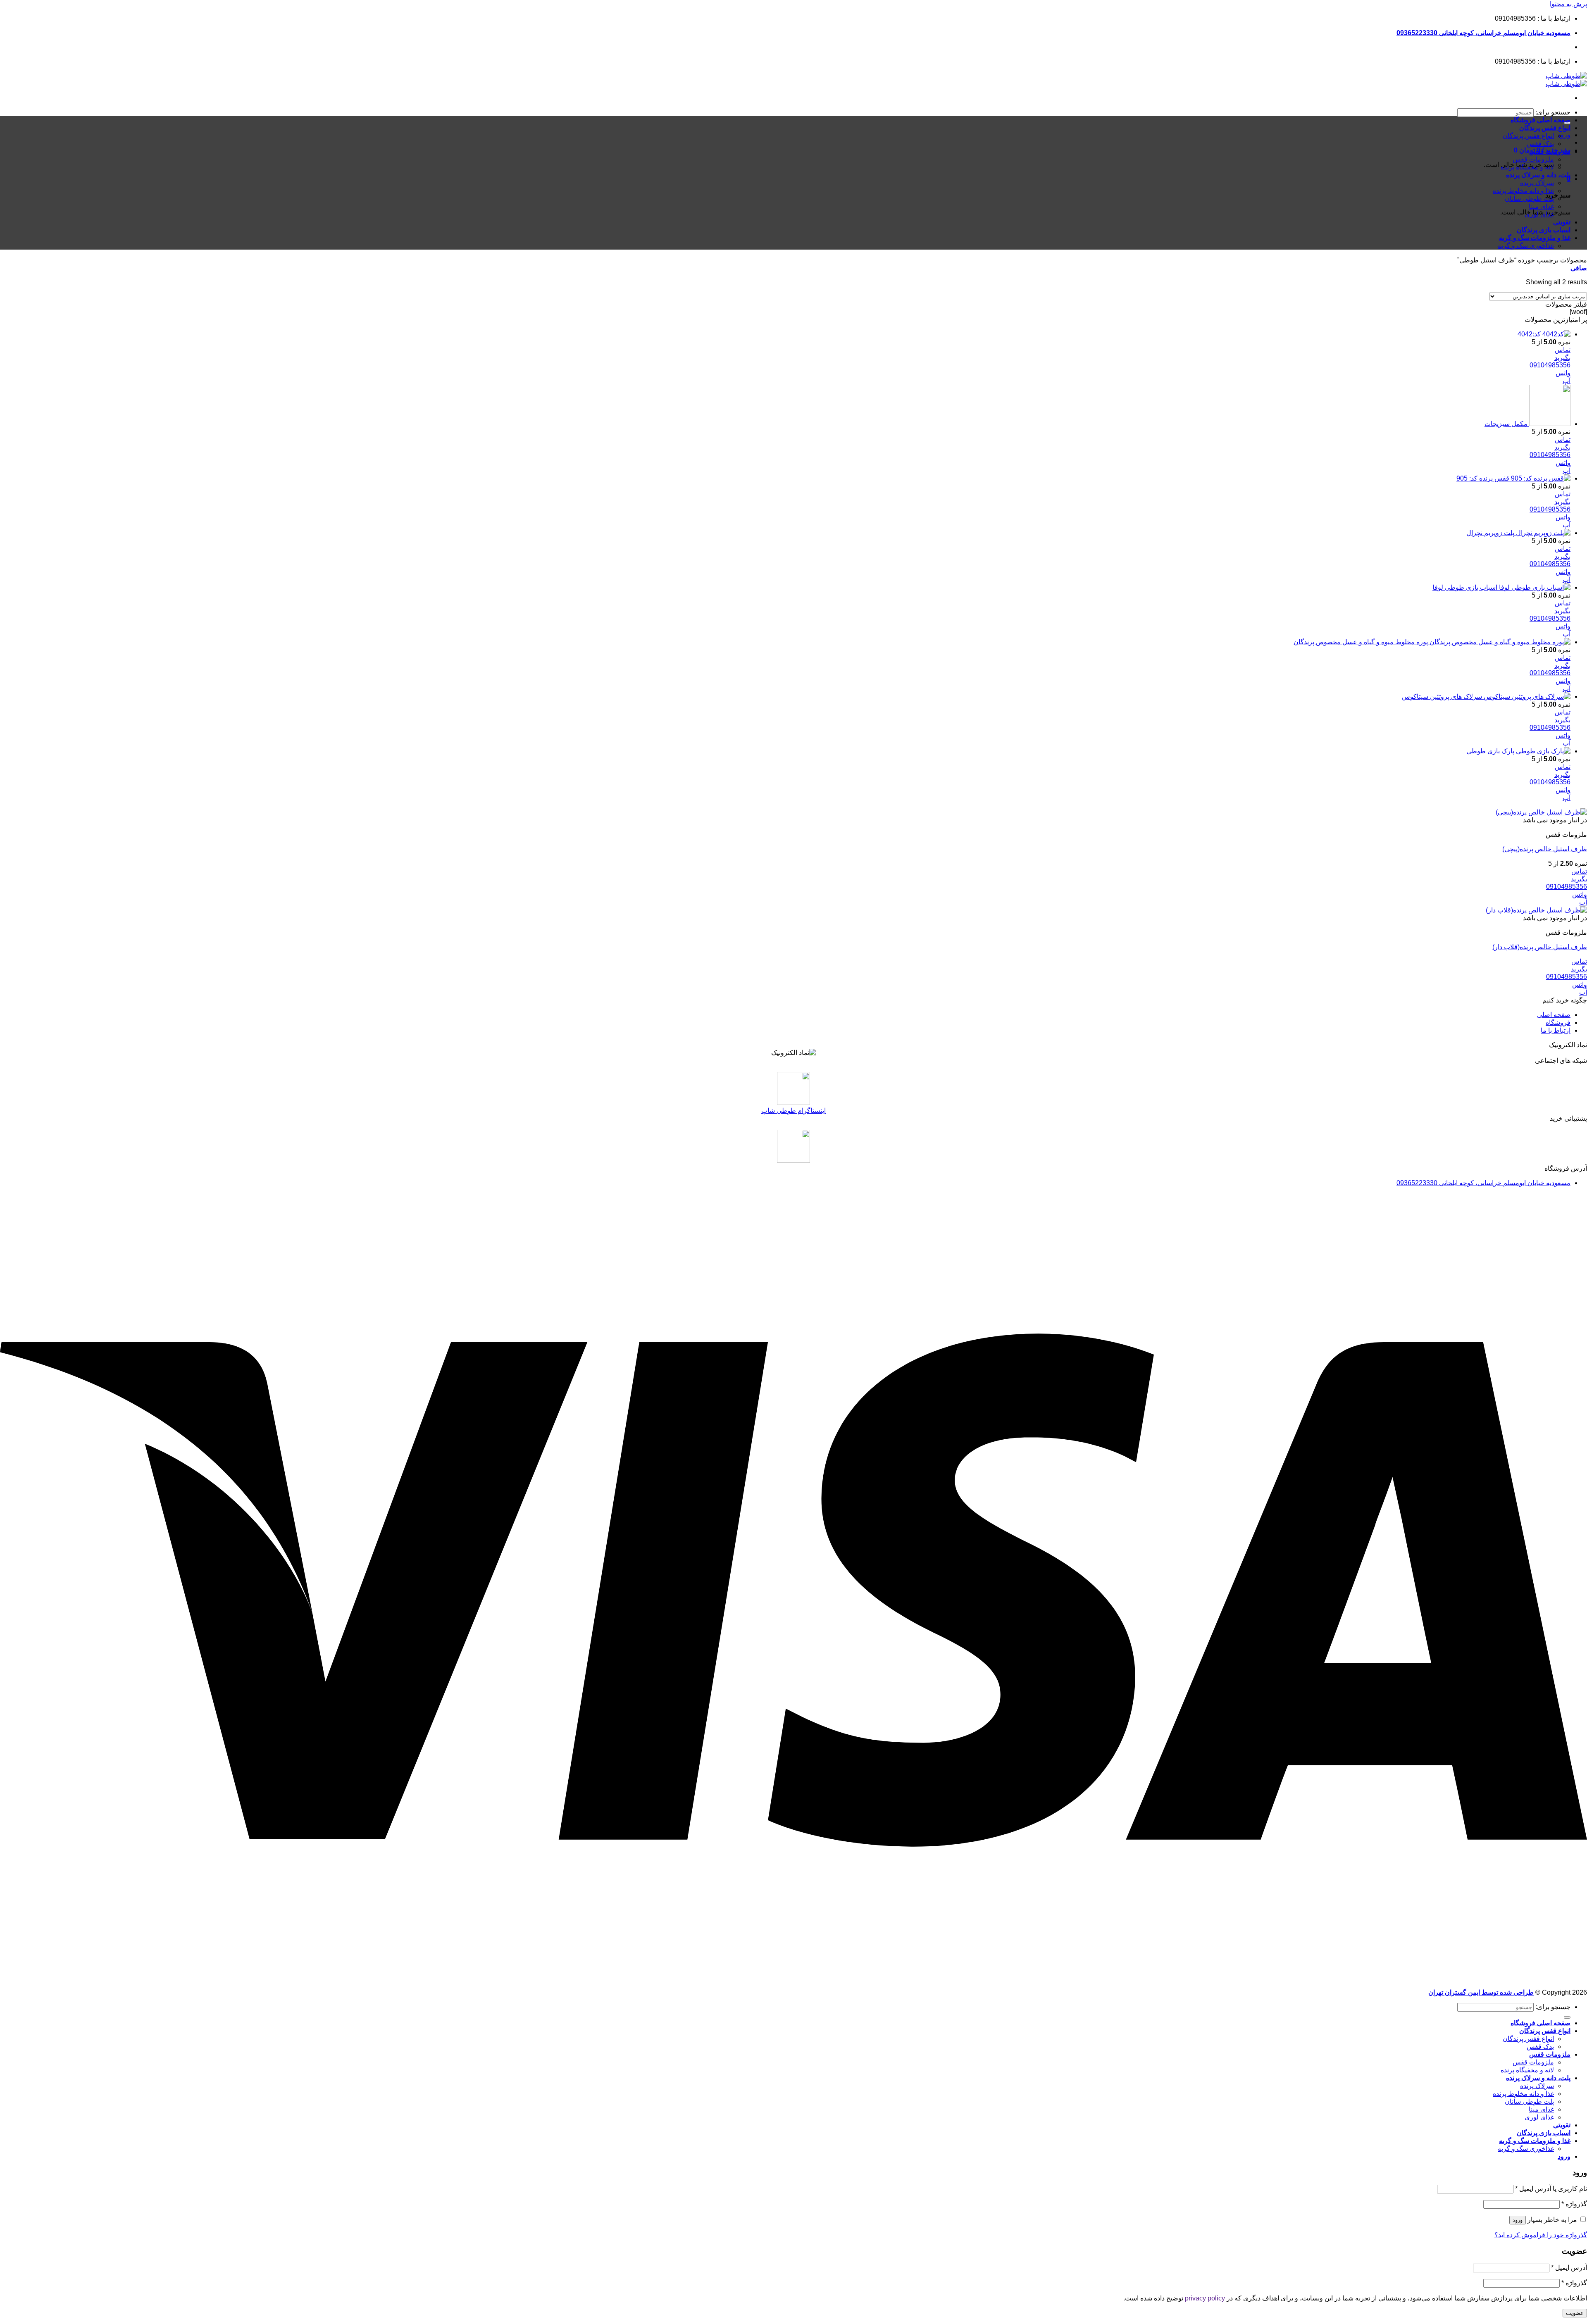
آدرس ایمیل (1569, 2268)
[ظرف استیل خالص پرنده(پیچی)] (1541, 812)
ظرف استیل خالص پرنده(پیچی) (1545, 849)
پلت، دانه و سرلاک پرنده (1538, 175)
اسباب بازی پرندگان (1544, 230)
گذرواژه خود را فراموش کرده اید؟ (1541, 2235)
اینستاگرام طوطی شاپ (793, 1111)
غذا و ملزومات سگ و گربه (1535, 238)
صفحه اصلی (1554, 1015)
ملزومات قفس (1550, 151)
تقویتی (1562, 222)
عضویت (1575, 2313)
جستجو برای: (1553, 112)
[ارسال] (1567, 2017)
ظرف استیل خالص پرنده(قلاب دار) (1540, 947)
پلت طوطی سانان (1529, 199)
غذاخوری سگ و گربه (1526, 246)
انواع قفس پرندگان (1545, 128)
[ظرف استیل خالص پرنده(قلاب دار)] (1536, 910)
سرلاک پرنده (1537, 183)
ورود (1518, 2220)
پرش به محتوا (1568, 4)
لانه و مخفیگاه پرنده (1527, 167)
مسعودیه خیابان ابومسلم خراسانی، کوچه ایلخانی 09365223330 (1483, 33)
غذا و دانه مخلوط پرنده (1523, 191)
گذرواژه (1574, 2204)
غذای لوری (1539, 214)
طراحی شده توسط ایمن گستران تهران (1481, 1992)
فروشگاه (1558, 1023)
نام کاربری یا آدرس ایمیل (1551, 2189)
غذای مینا (1541, 206)
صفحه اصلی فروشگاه (1541, 120)
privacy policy (1205, 2298)
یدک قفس (1540, 144)
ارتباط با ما (1556, 1030)
